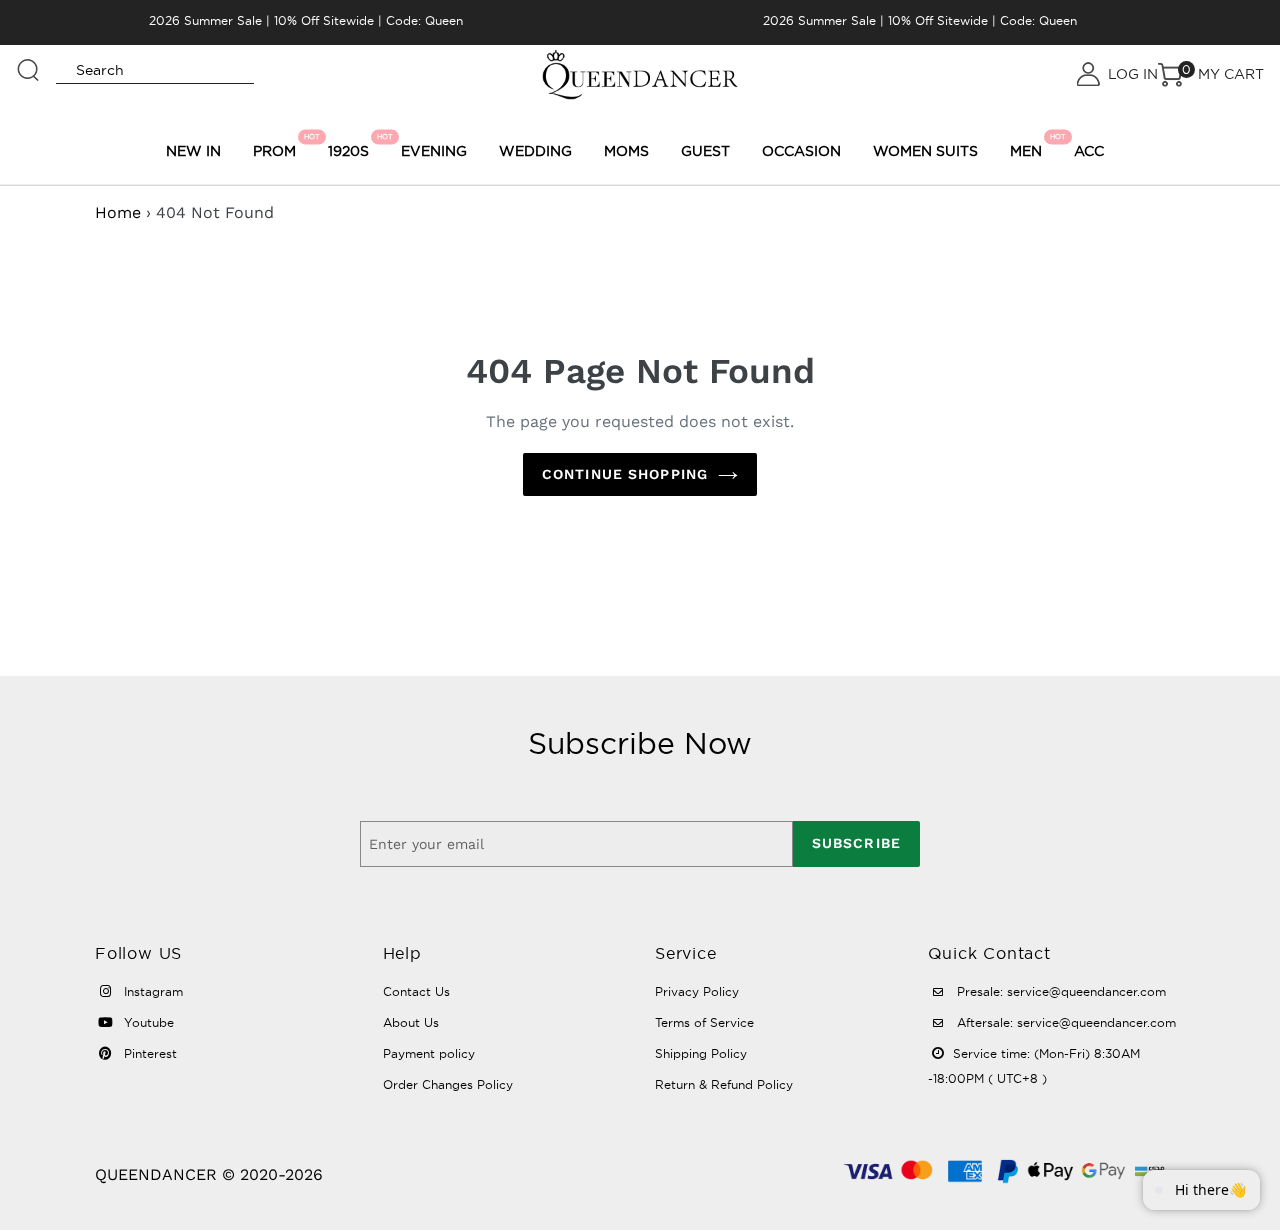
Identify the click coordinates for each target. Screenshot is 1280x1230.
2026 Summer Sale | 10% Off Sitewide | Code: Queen (306, 20)
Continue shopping (625, 474)
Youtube (147, 1022)
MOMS (626, 151)
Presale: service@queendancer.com (1059, 991)
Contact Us (416, 991)
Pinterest (148, 1053)
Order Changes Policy (448, 1084)
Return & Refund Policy (724, 1084)
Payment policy (429, 1053)
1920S (351, 146)
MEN (1029, 146)
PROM (277, 146)
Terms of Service (704, 1022)
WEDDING (535, 151)
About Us (411, 1022)
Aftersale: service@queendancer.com (1064, 1022)
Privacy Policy (697, 991)
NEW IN (193, 151)
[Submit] (29, 61)
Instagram (151, 991)
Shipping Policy (701, 1053)
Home (118, 212)
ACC (1089, 151)
